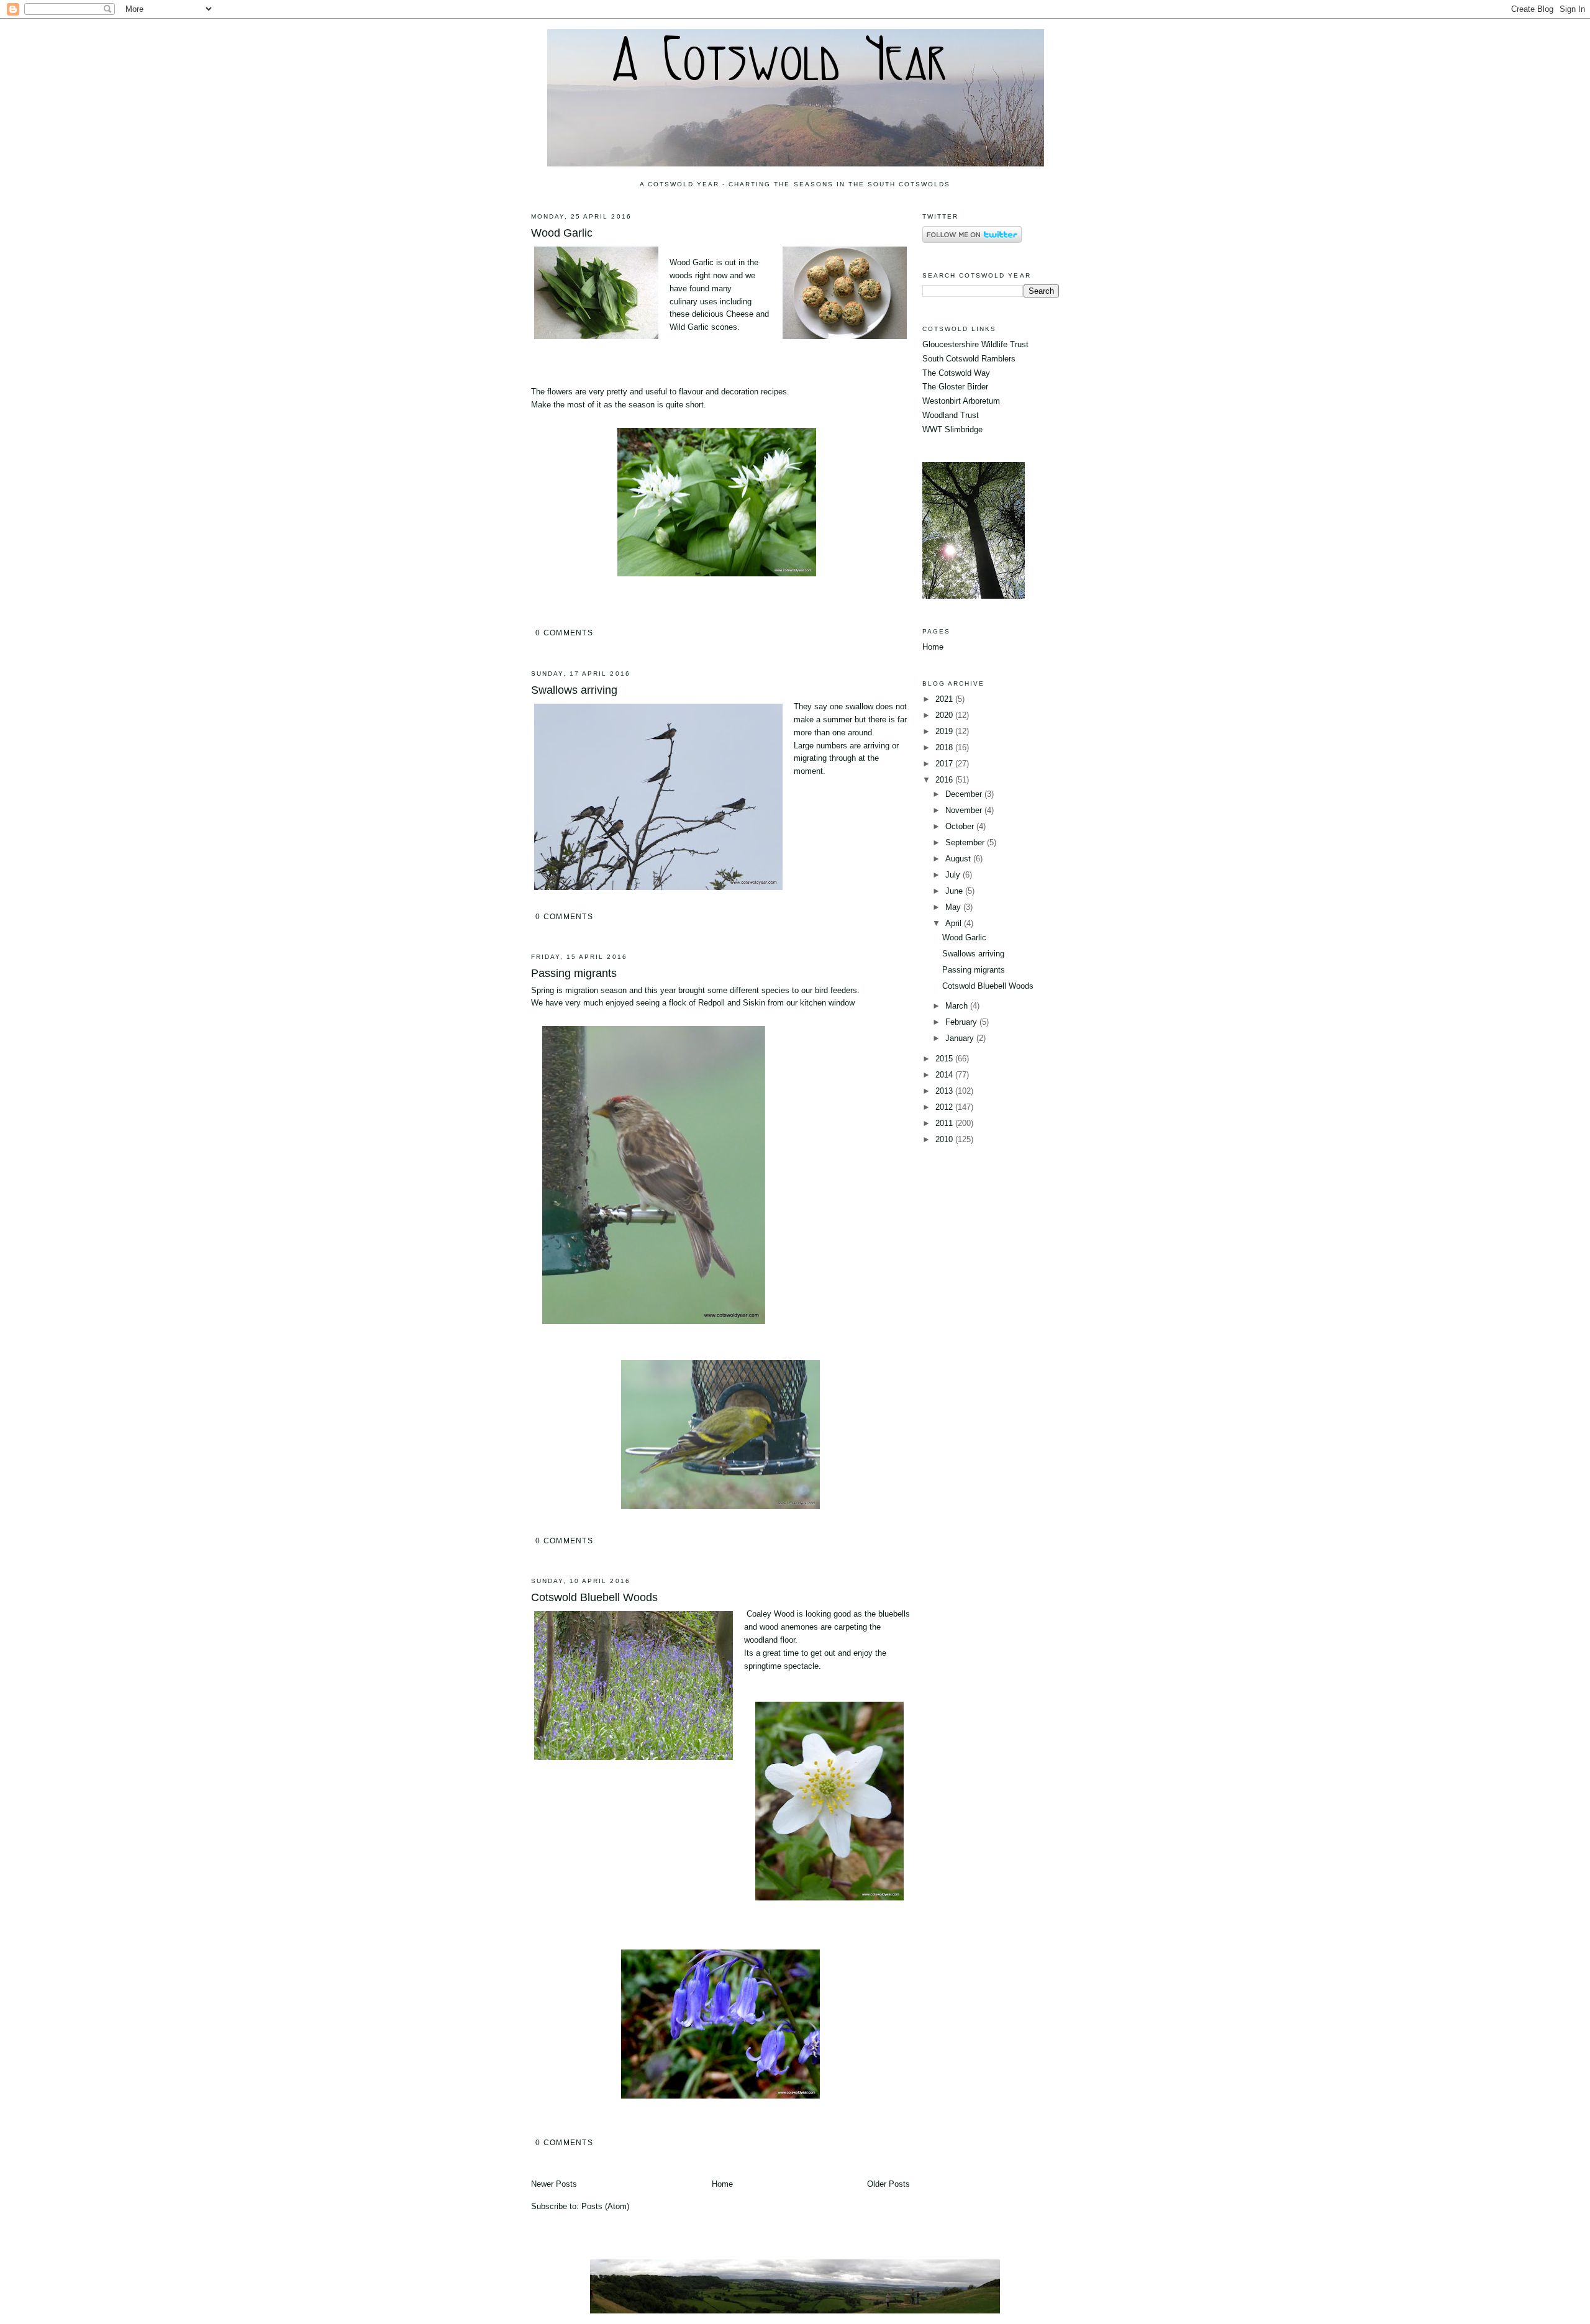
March (958, 1006)
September (966, 842)
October (961, 826)
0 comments (564, 633)
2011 (945, 1123)
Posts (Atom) (605, 2206)
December (965, 794)
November (965, 810)
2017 (945, 764)
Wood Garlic (562, 233)
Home (722, 2184)
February (962, 1022)
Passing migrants (574, 973)
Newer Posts (554, 2184)
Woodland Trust (951, 415)
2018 (945, 747)
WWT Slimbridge (952, 429)
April (955, 923)
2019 (945, 731)
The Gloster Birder (955, 387)
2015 (945, 1059)
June (955, 891)
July (954, 875)
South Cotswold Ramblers (969, 359)
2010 (945, 1139)
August (959, 859)
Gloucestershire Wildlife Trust (975, 344)
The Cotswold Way (956, 373)
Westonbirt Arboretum (961, 401)
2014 (945, 1075)
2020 (945, 715)
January (961, 1038)
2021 (945, 699)
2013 (945, 1091)
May (954, 907)
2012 (945, 1107)
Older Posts (888, 2184)
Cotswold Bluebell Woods (594, 1597)
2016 (945, 780)
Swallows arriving (574, 690)
